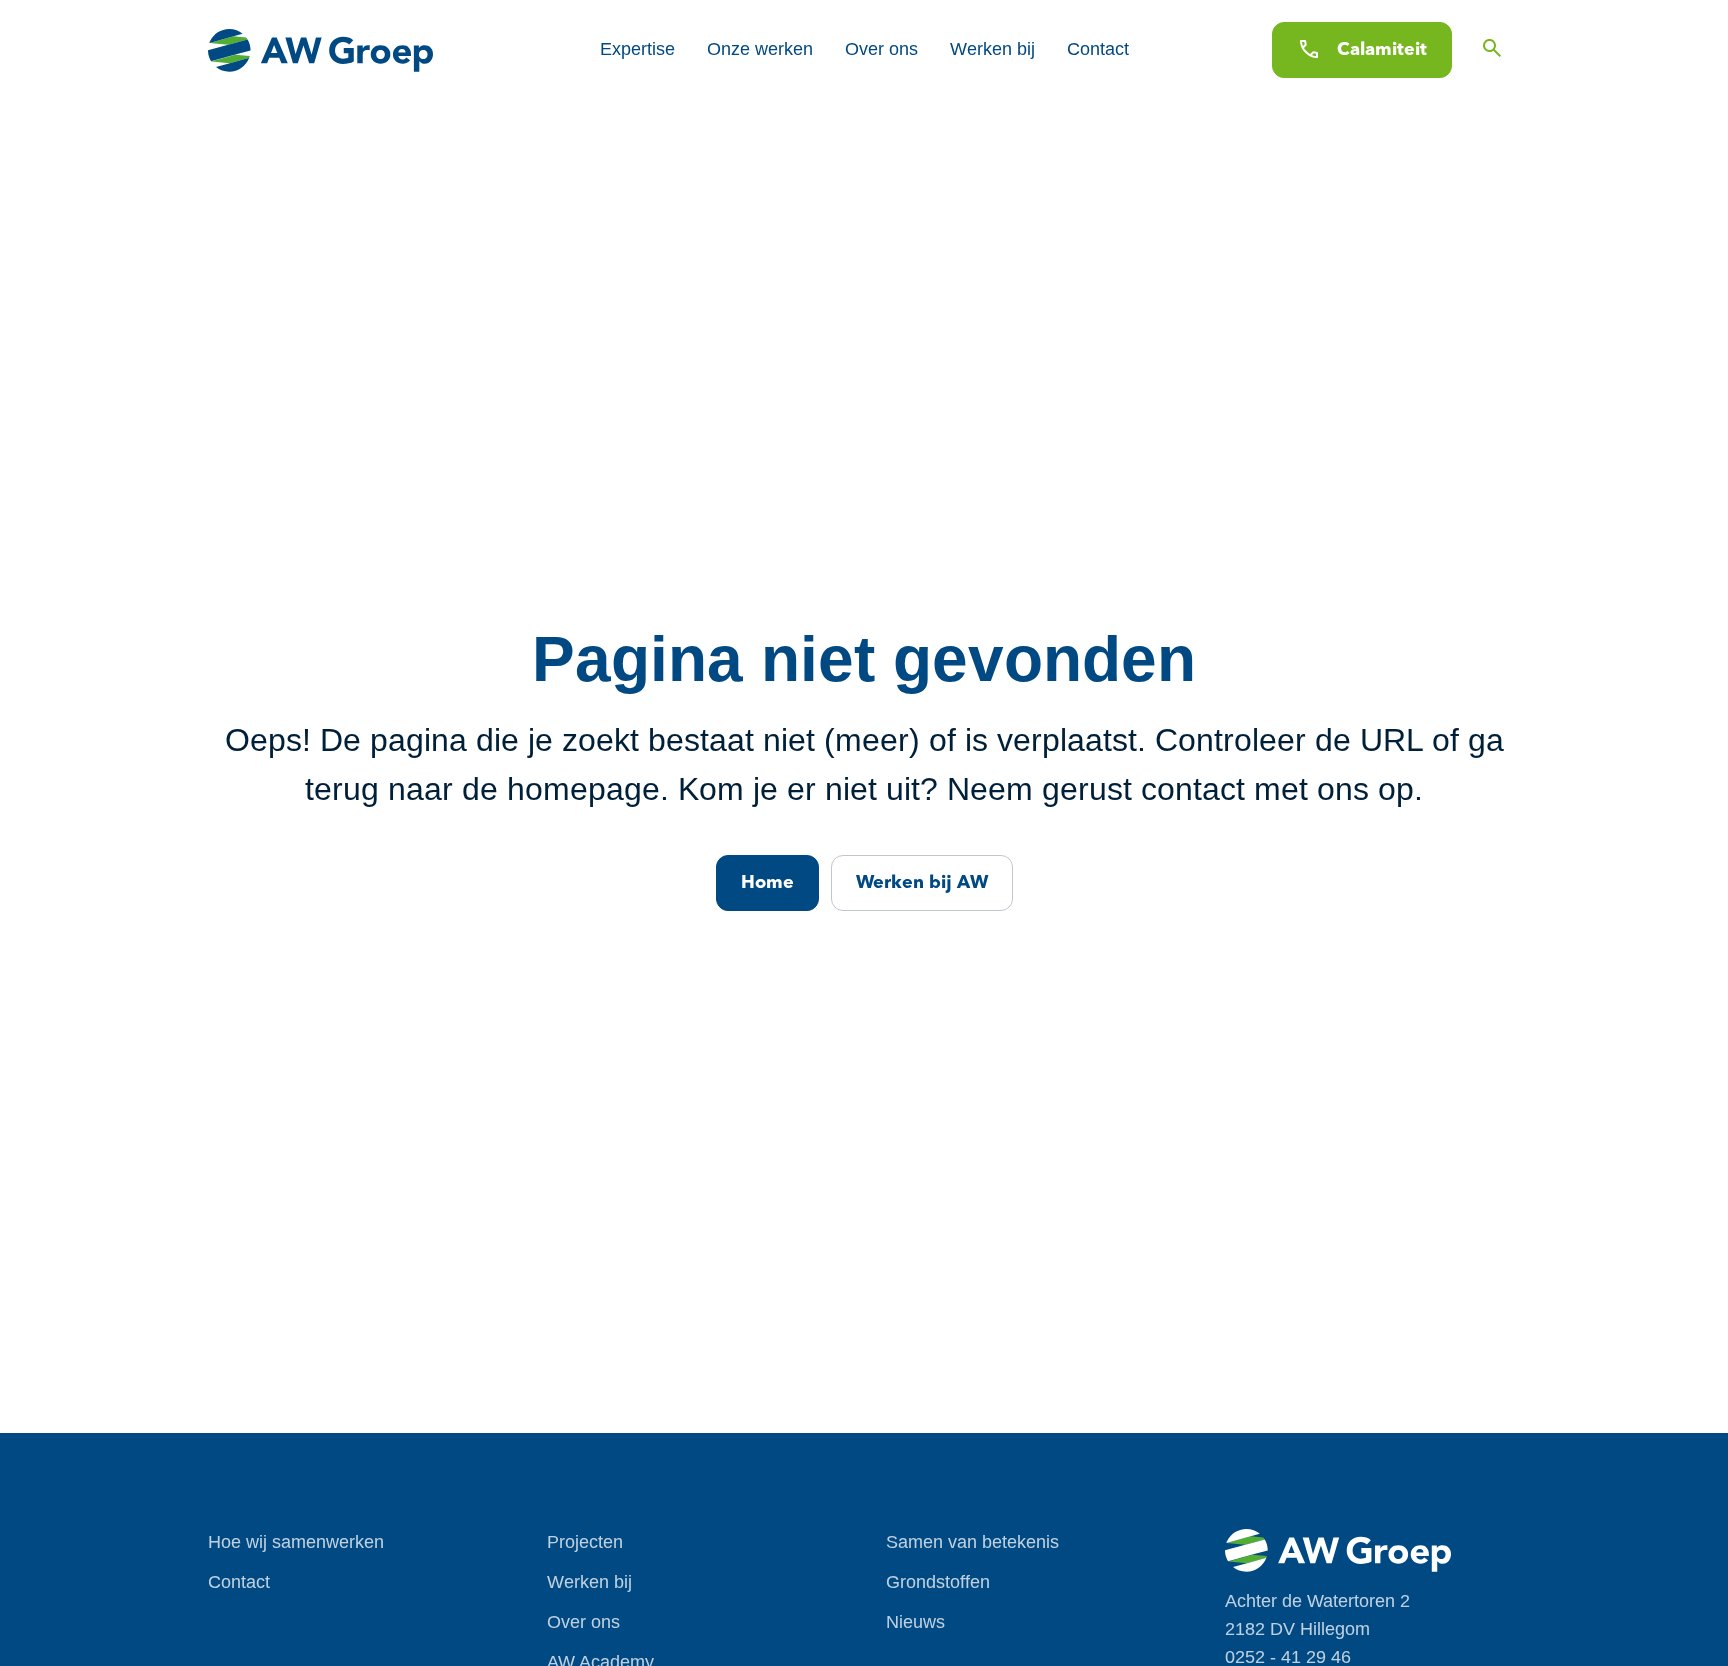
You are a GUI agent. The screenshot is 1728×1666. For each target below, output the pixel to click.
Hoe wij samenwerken (296, 1542)
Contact (1098, 49)
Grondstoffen (938, 1582)
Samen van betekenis (972, 1542)
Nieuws (915, 1622)
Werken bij (992, 49)
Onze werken (760, 49)
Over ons (881, 49)
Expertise (637, 49)
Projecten (585, 1542)
